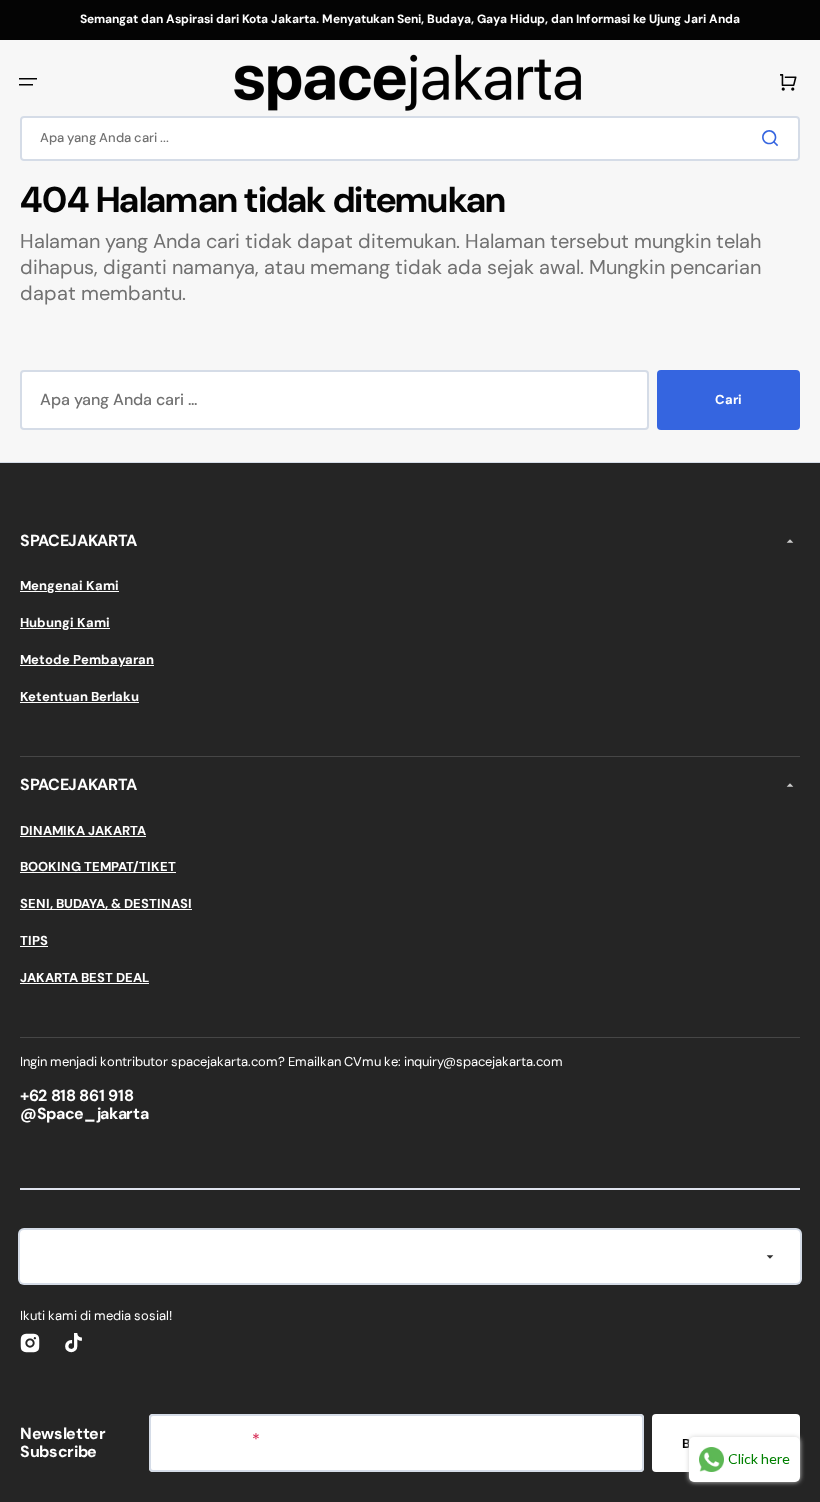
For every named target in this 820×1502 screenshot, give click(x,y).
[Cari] (774, 138)
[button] (28, 82)
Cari (728, 399)
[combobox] (410, 138)
